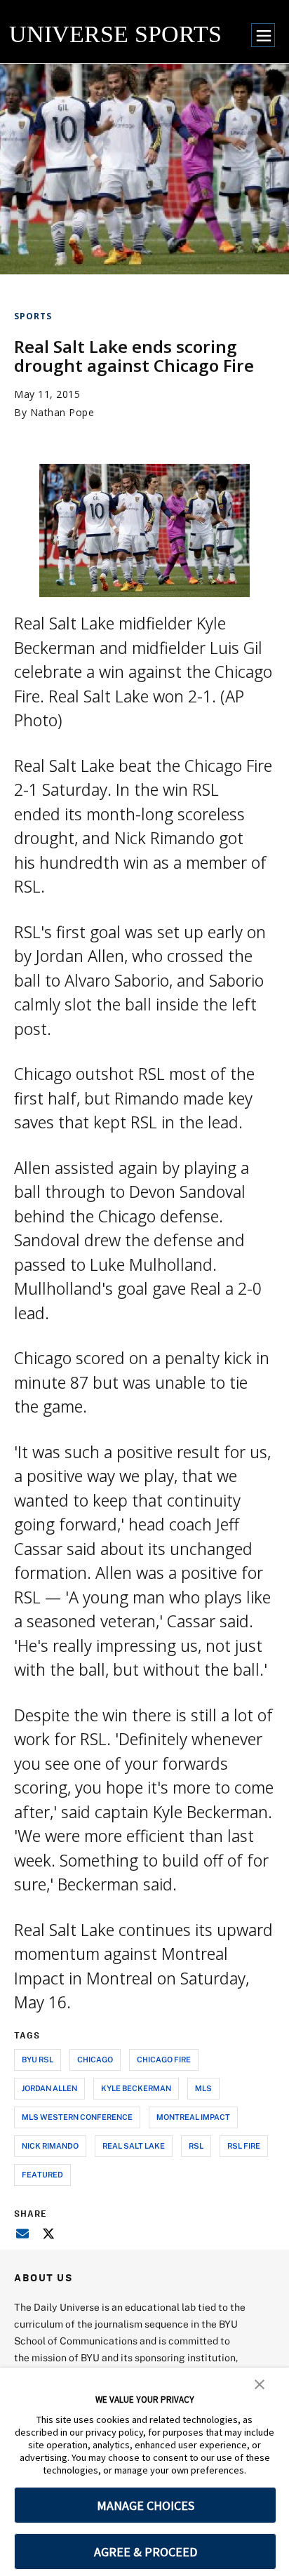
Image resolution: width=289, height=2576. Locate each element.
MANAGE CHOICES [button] (146, 2505)
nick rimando (50, 2145)
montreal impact (193, 2117)
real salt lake (134, 2145)
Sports (33, 316)
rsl (196, 2145)
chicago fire (164, 2059)
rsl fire (244, 2145)
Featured (42, 2174)
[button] (260, 2383)
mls (203, 2088)
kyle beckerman (136, 2088)
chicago (95, 2059)
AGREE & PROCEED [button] (146, 2552)
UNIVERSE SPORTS (115, 34)
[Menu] (263, 35)
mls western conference (77, 2117)
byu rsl (38, 2059)
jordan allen (49, 2088)
